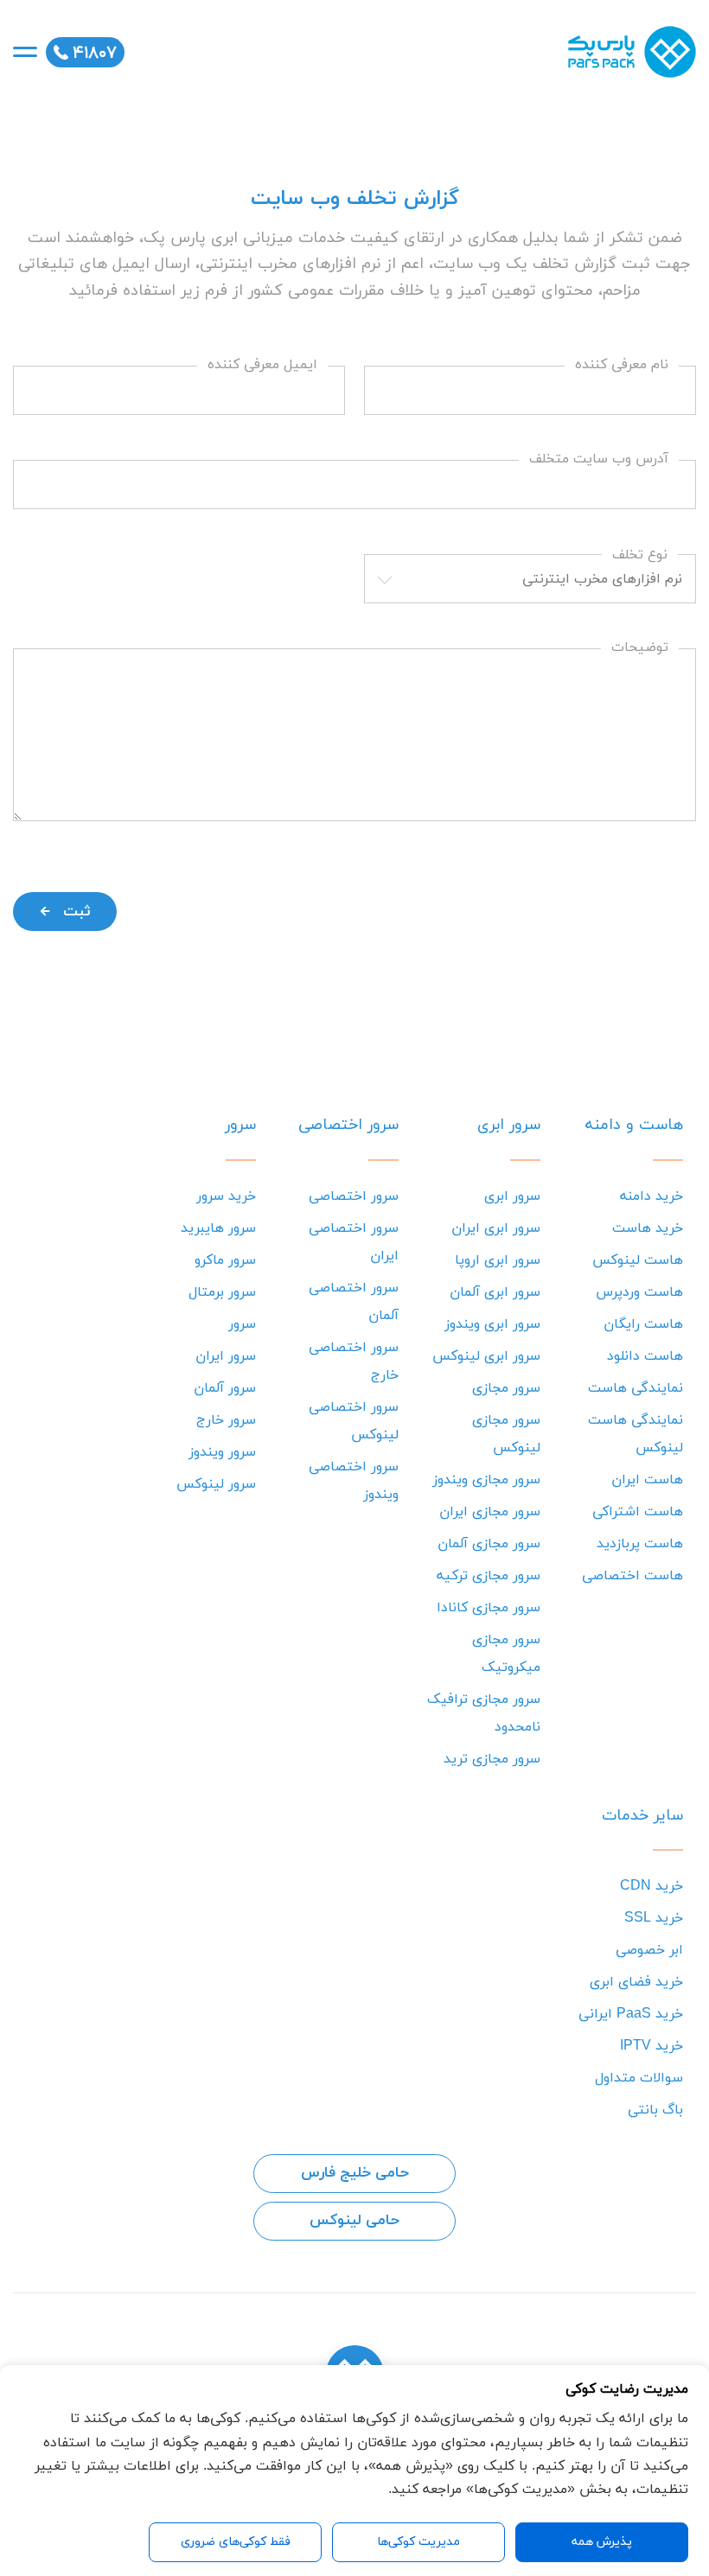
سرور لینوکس (216, 1484)
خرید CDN (652, 1886)
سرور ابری (512, 1196)
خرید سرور (226, 1196)
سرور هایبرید (218, 1228)
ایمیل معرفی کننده (262, 365)
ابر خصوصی (649, 1950)
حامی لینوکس (354, 2221)
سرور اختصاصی (354, 1196)
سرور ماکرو (225, 1260)
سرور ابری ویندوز (492, 1324)
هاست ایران (647, 1480)
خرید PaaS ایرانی (631, 2014)
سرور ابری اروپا (498, 1260)
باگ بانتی (655, 2110)
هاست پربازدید (640, 1544)
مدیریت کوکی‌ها (418, 2542)
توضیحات (640, 648)
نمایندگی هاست (636, 1388)
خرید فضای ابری (636, 1982)
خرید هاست (648, 1228)
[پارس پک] (627, 52)
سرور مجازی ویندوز (486, 1480)
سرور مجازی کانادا (489, 1608)
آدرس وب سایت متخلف (599, 459)
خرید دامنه (652, 1196)
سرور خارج (226, 1420)
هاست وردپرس (639, 1292)
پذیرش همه (602, 2542)
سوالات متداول (639, 2078)
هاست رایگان (643, 1324)
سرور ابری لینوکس (486, 1356)
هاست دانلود (645, 1356)
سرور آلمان (225, 1388)
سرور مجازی (506, 1388)
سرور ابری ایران (496, 1228)
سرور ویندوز (222, 1452)
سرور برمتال (222, 1292)
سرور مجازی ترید (492, 1759)
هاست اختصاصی (632, 1576)
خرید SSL (654, 1918)
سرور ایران (226, 1356)
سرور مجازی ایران (490, 1512)
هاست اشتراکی (638, 1512)
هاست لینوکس (638, 1260)
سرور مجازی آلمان (489, 1544)
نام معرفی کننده (622, 365)
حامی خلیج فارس (355, 2173)
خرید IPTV (652, 2046)
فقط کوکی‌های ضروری (236, 2542)
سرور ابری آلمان (495, 1292)
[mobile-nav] (25, 52)
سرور (242, 1324)
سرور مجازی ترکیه (489, 1576)
